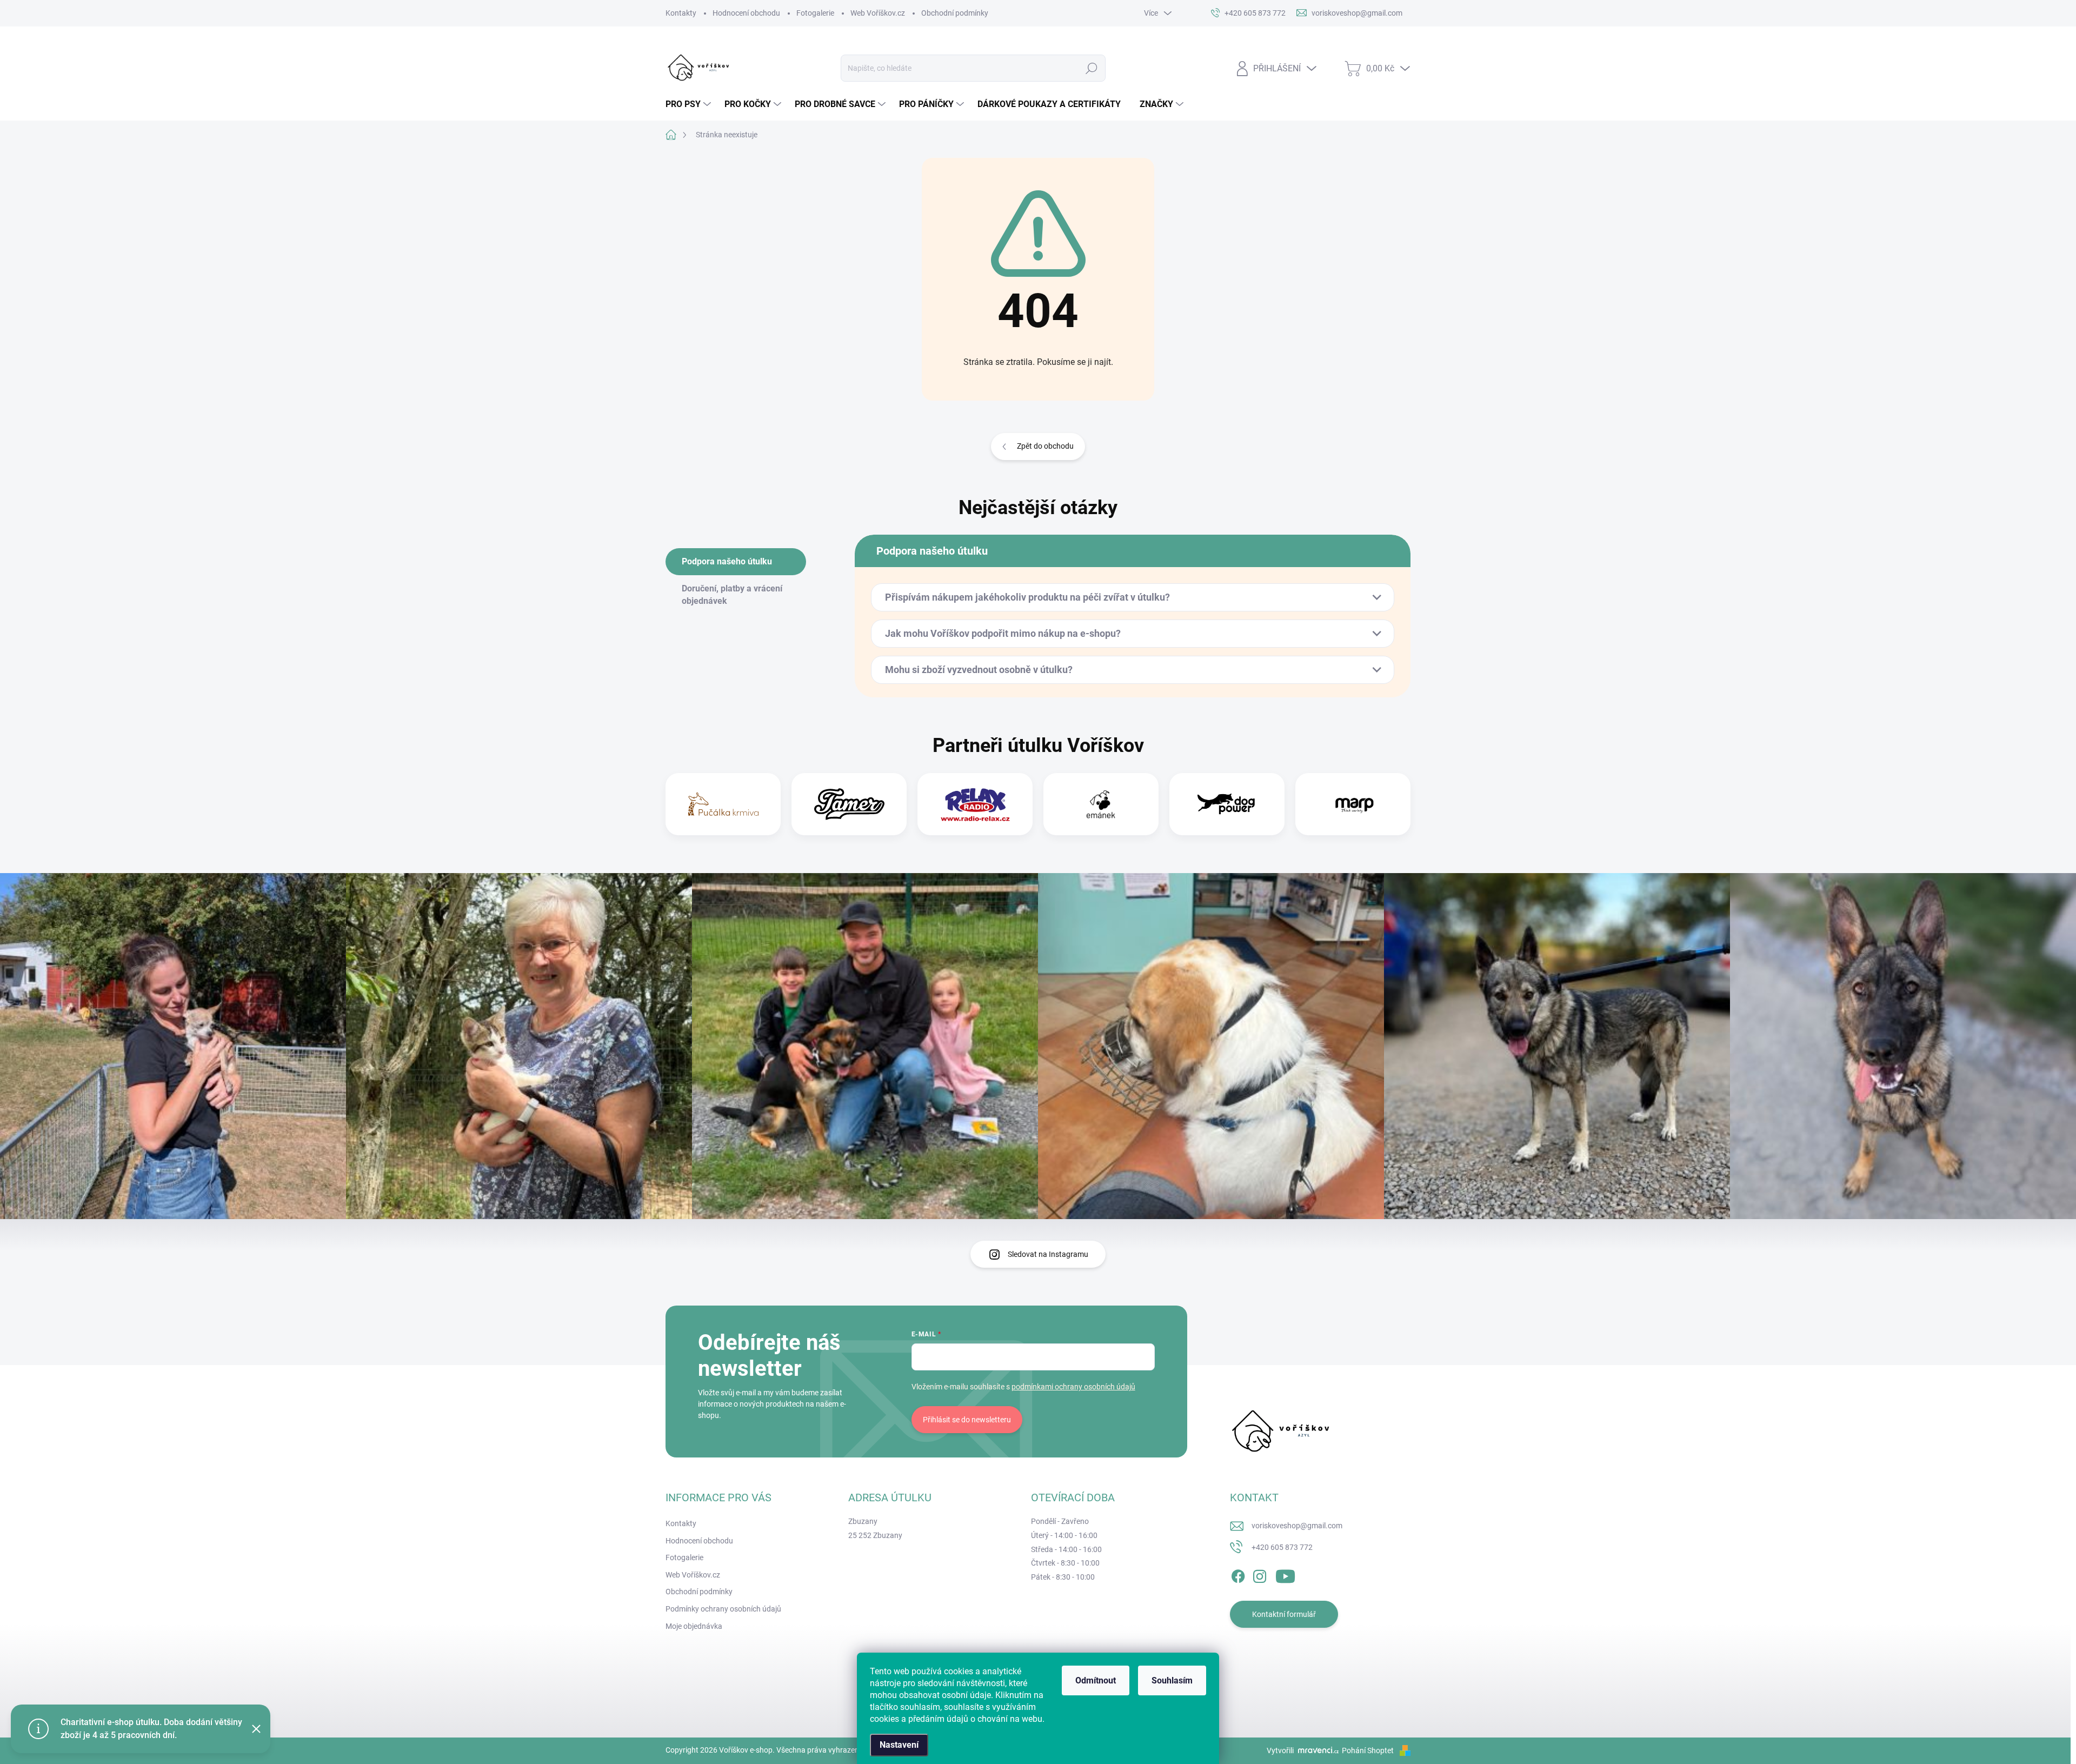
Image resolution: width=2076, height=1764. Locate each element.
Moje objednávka (694, 1626)
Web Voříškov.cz (878, 13)
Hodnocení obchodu (746, 13)
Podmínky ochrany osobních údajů (723, 1609)
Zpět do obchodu (1045, 446)
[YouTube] (1285, 1574)
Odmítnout (1096, 1680)
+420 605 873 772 (1282, 1547)
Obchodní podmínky (955, 13)
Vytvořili (1280, 1750)
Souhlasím (1172, 1680)
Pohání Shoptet (1369, 1750)
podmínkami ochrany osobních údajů (1073, 1387)
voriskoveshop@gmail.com (1297, 1526)
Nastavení (899, 1745)
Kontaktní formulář (1284, 1614)
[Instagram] (1260, 1574)
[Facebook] (1238, 1574)
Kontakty (681, 13)
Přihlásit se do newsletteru (967, 1420)
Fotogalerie (815, 13)
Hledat (1092, 68)
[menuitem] (690, 104)
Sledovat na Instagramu (1048, 1254)
